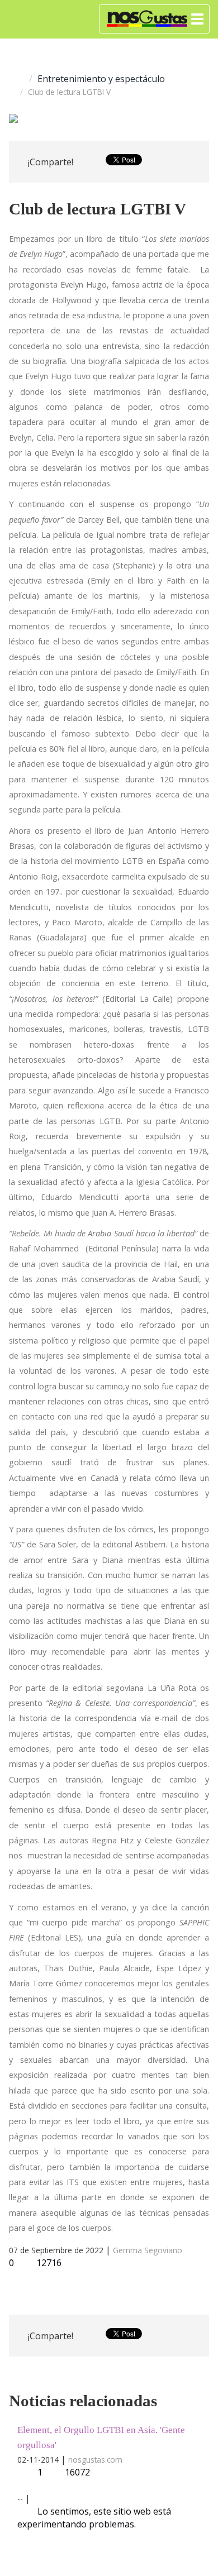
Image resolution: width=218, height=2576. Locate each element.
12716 (48, 2263)
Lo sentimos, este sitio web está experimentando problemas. (94, 2518)
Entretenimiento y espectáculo (101, 79)
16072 (77, 2472)
